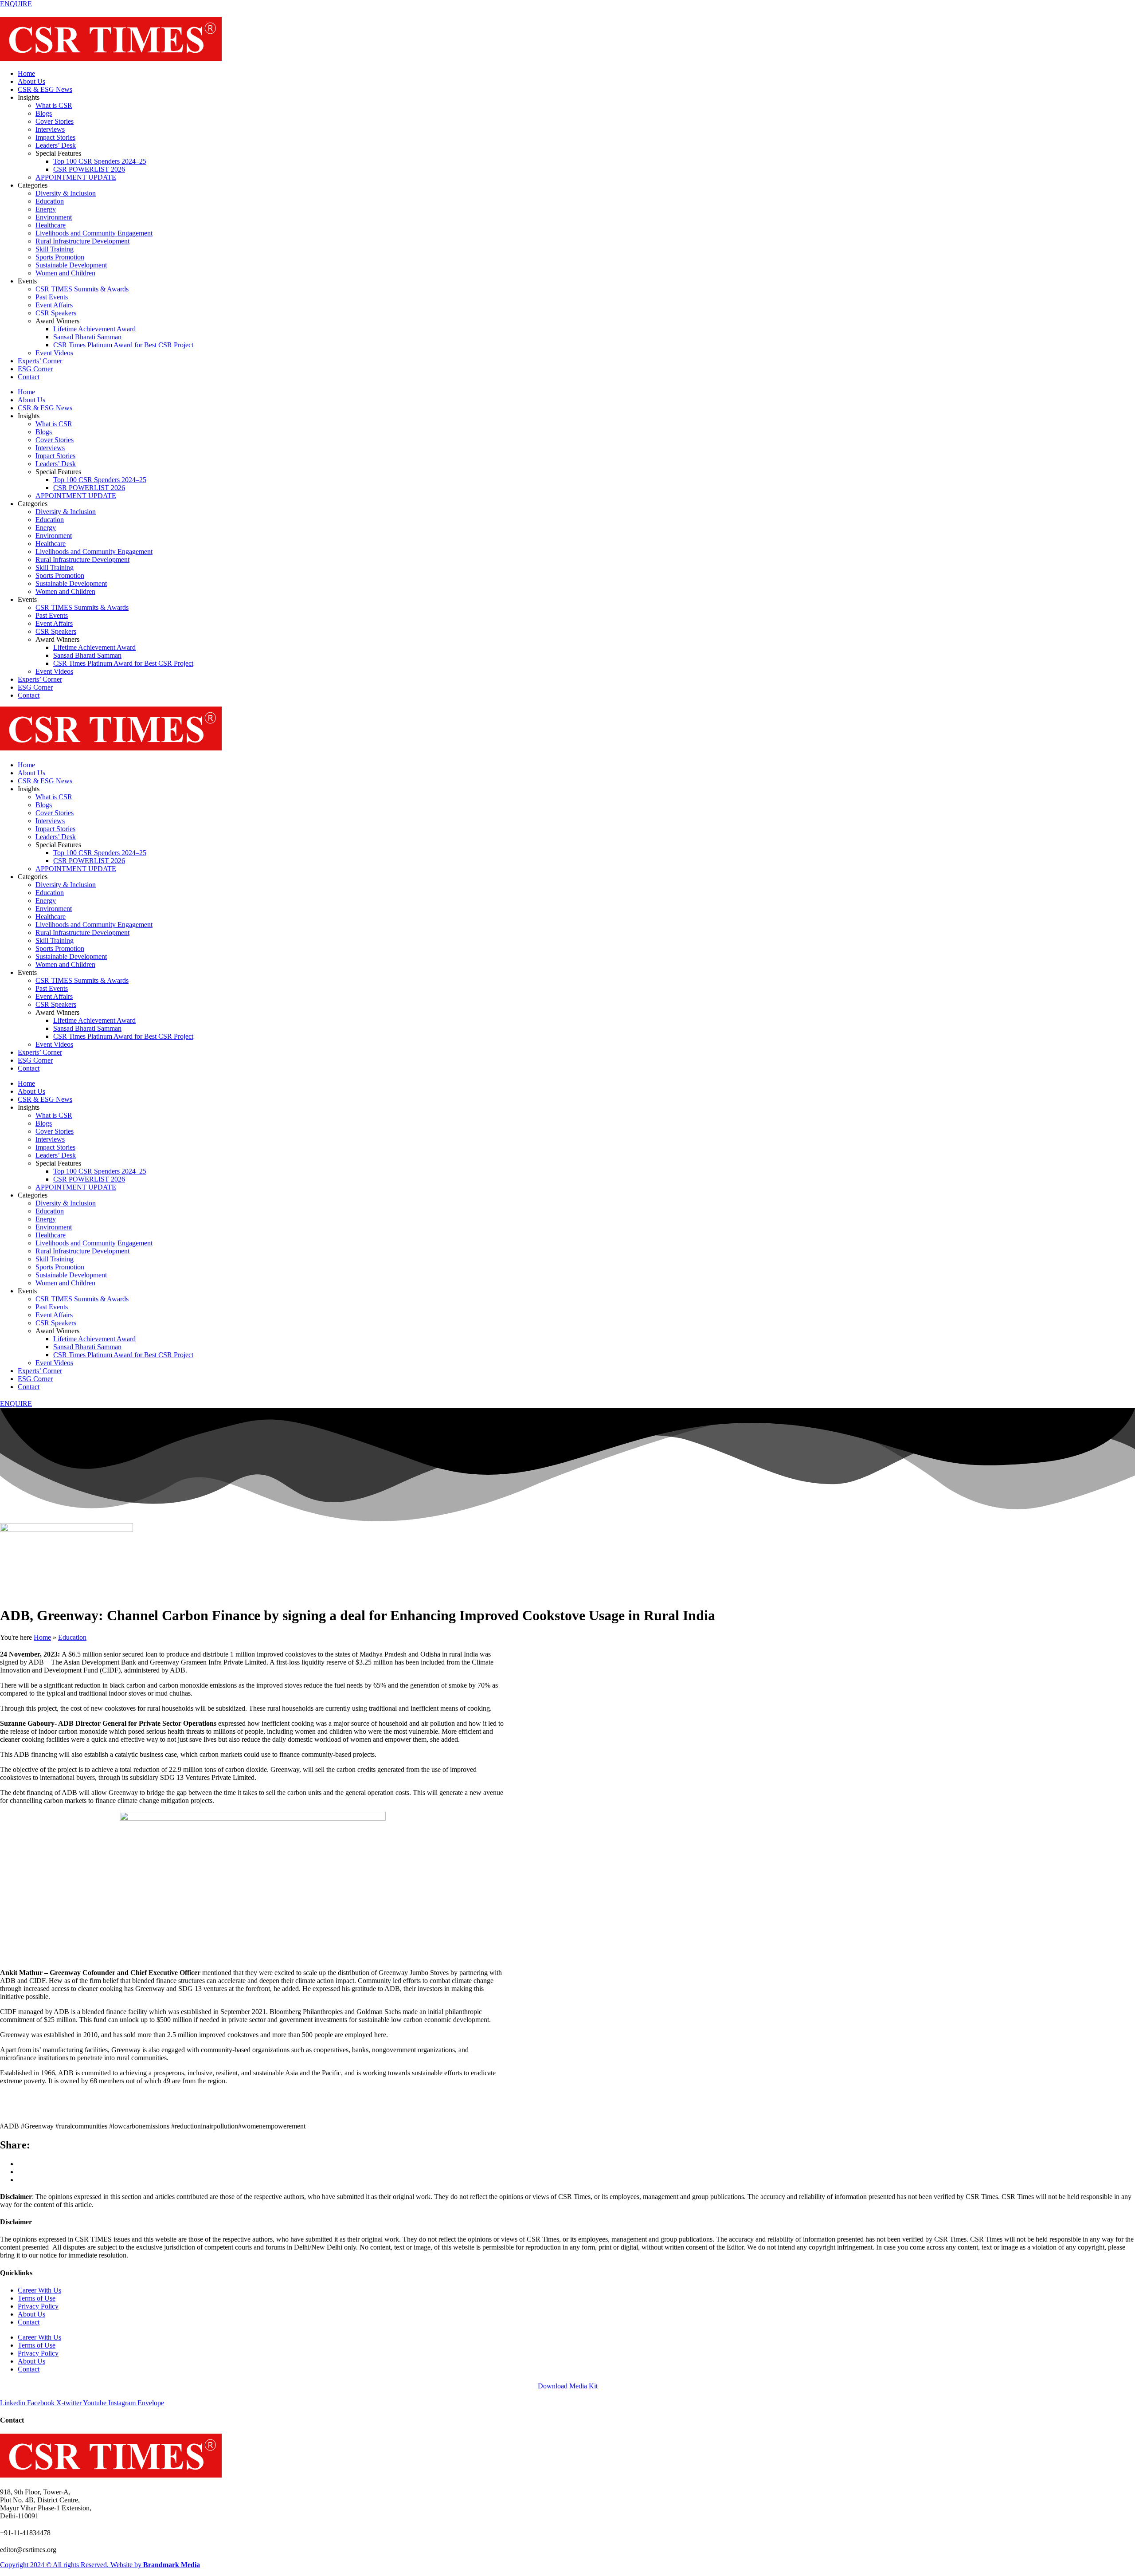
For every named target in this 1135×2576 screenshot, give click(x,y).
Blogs (44, 113)
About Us (31, 81)
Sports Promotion (60, 257)
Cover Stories (55, 121)
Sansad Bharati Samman (87, 337)
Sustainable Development (71, 265)
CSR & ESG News (45, 89)
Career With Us (39, 2290)
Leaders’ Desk (56, 145)
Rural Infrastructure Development (82, 241)
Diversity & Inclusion (66, 193)
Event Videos (54, 353)
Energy (46, 209)
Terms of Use (37, 2298)
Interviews (50, 129)
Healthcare (51, 225)
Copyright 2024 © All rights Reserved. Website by (100, 2565)
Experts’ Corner (40, 361)
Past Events (52, 297)
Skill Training (55, 249)
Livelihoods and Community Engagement (94, 233)
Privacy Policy (38, 2306)
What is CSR (54, 105)
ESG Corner (35, 369)
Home (26, 73)
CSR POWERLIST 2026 (89, 169)
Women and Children (65, 273)
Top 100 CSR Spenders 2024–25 (100, 161)
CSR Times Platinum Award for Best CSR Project (123, 345)
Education (50, 201)
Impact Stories (55, 137)
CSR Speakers (56, 313)
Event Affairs (54, 305)
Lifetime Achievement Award (94, 329)
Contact (29, 377)
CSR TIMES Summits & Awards (82, 289)
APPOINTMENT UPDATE (76, 177)
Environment (54, 217)
